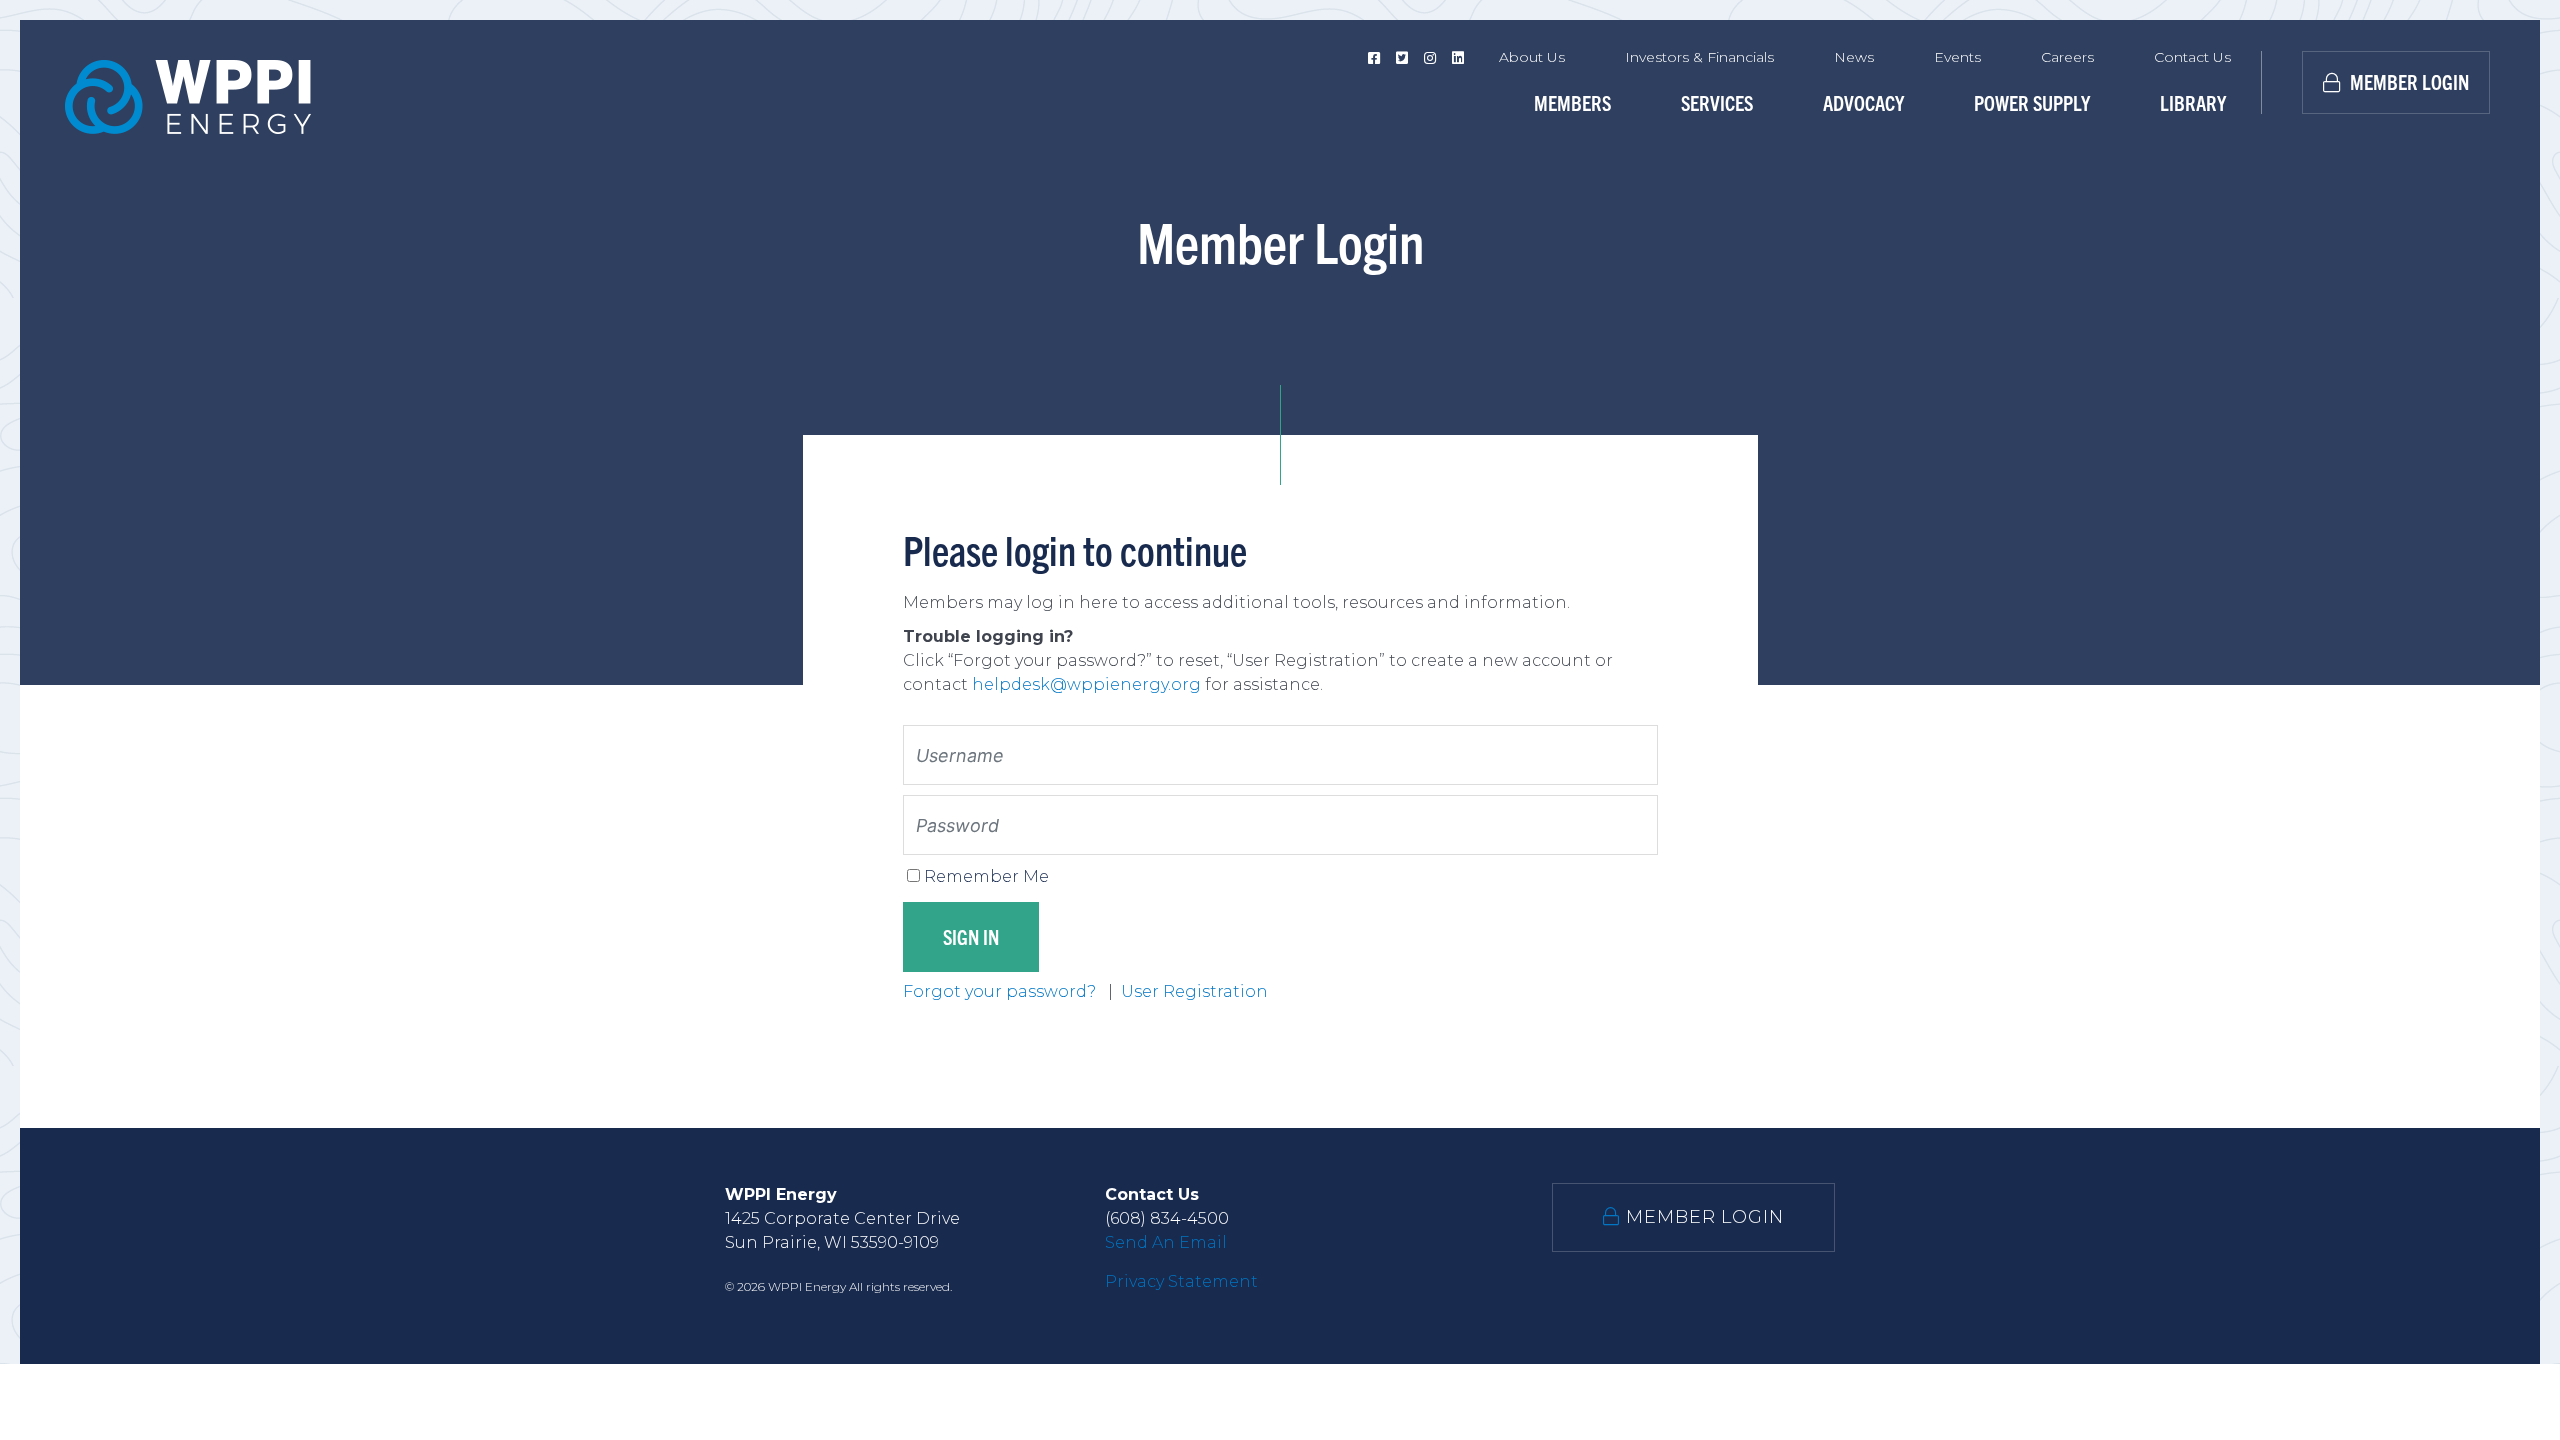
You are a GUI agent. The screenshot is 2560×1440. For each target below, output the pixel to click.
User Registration (1194, 991)
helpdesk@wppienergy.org (1086, 684)
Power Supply (2032, 102)
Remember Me (986, 876)
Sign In (971, 936)
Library (2193, 102)
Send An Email (1166, 1242)
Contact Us (2192, 57)
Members (1572, 102)
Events (1957, 57)
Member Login (2407, 81)
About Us (1532, 57)
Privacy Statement (1181, 1281)
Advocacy (1863, 102)
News (1854, 57)
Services (1717, 102)
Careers (2067, 57)
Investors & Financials (1699, 57)
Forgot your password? (1001, 991)
